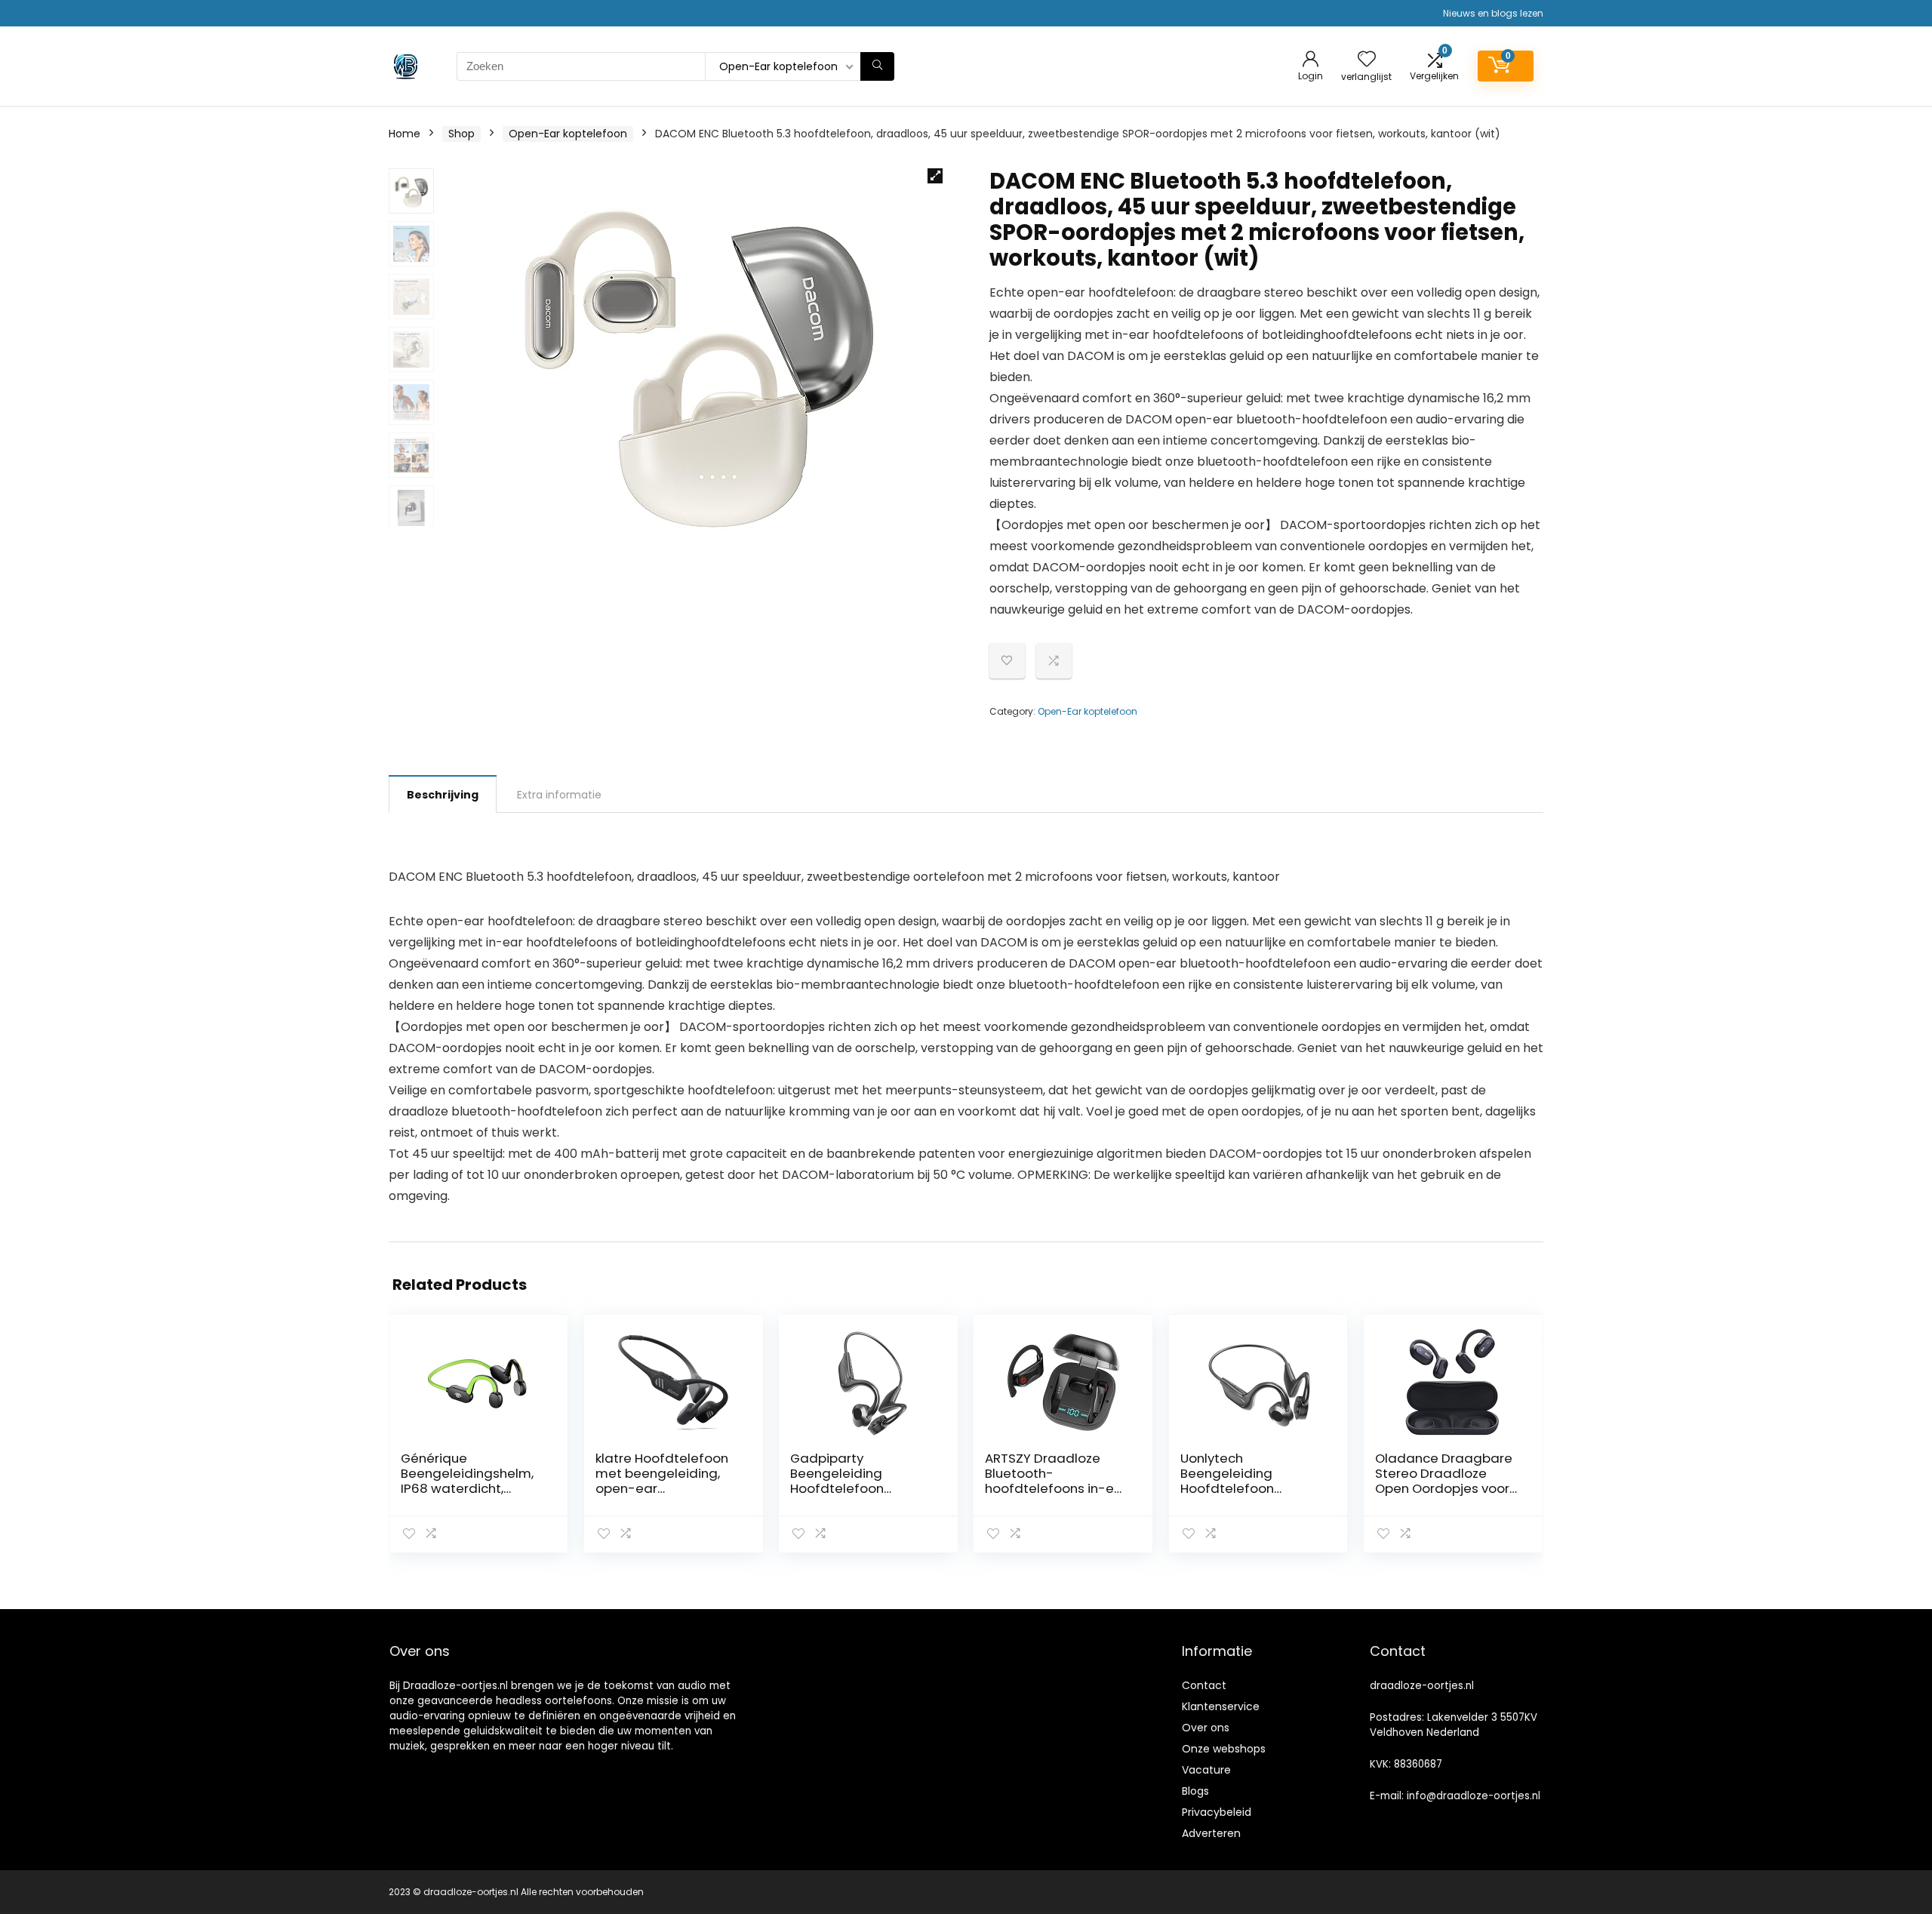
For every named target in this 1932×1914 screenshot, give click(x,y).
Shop (461, 134)
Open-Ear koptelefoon (568, 134)
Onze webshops (1224, 1749)
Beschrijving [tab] (443, 795)
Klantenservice (1221, 1706)
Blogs (1195, 1791)
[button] (935, 176)
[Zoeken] (877, 66)
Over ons (1206, 1728)
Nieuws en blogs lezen (1493, 13)
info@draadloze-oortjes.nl (1474, 1796)
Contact (1204, 1685)
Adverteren (1211, 1833)
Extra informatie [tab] (559, 795)
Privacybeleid (1217, 1812)
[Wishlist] (1367, 60)
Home (405, 134)
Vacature (1206, 1770)
